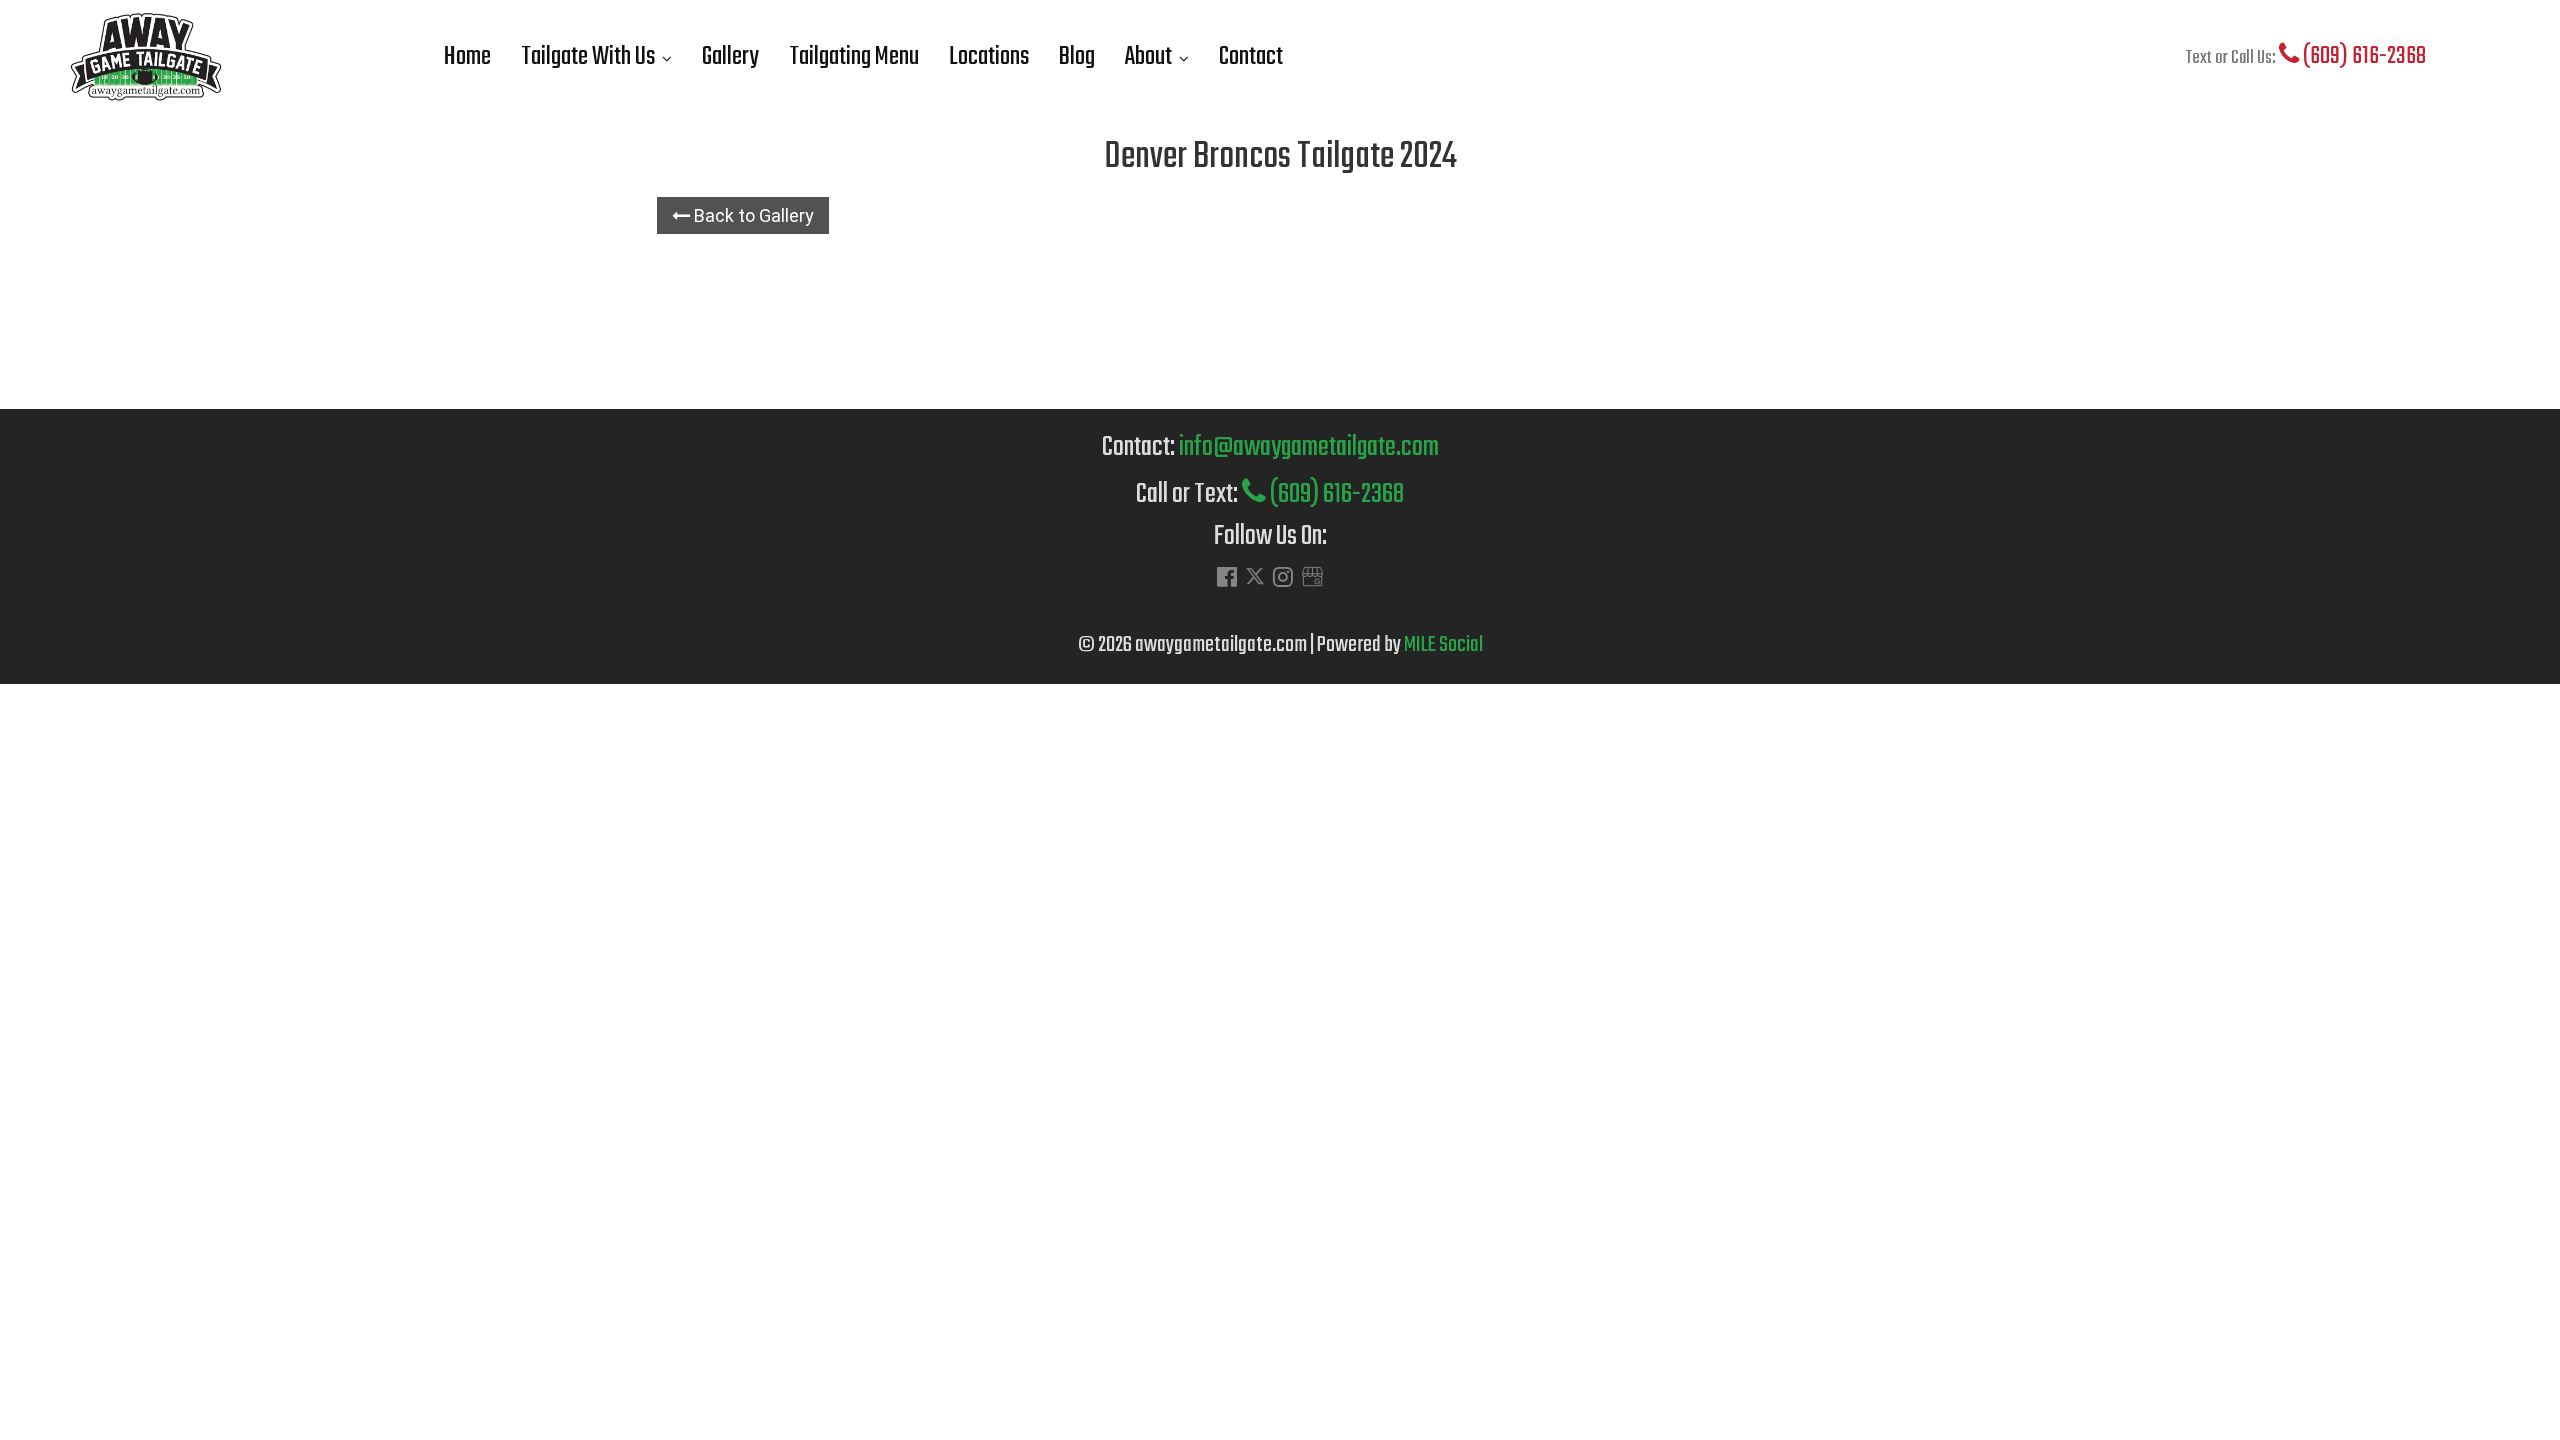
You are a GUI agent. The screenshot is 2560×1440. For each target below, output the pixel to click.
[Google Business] (1312, 579)
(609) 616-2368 (2362, 56)
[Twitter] (1255, 581)
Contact (1251, 57)
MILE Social (1443, 645)
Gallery (730, 57)
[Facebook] (1227, 579)
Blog (1077, 57)
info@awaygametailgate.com (1309, 447)
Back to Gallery (752, 215)
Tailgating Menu (854, 57)
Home (467, 57)
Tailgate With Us (588, 57)
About (1148, 57)
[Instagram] (1283, 579)
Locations (989, 57)
